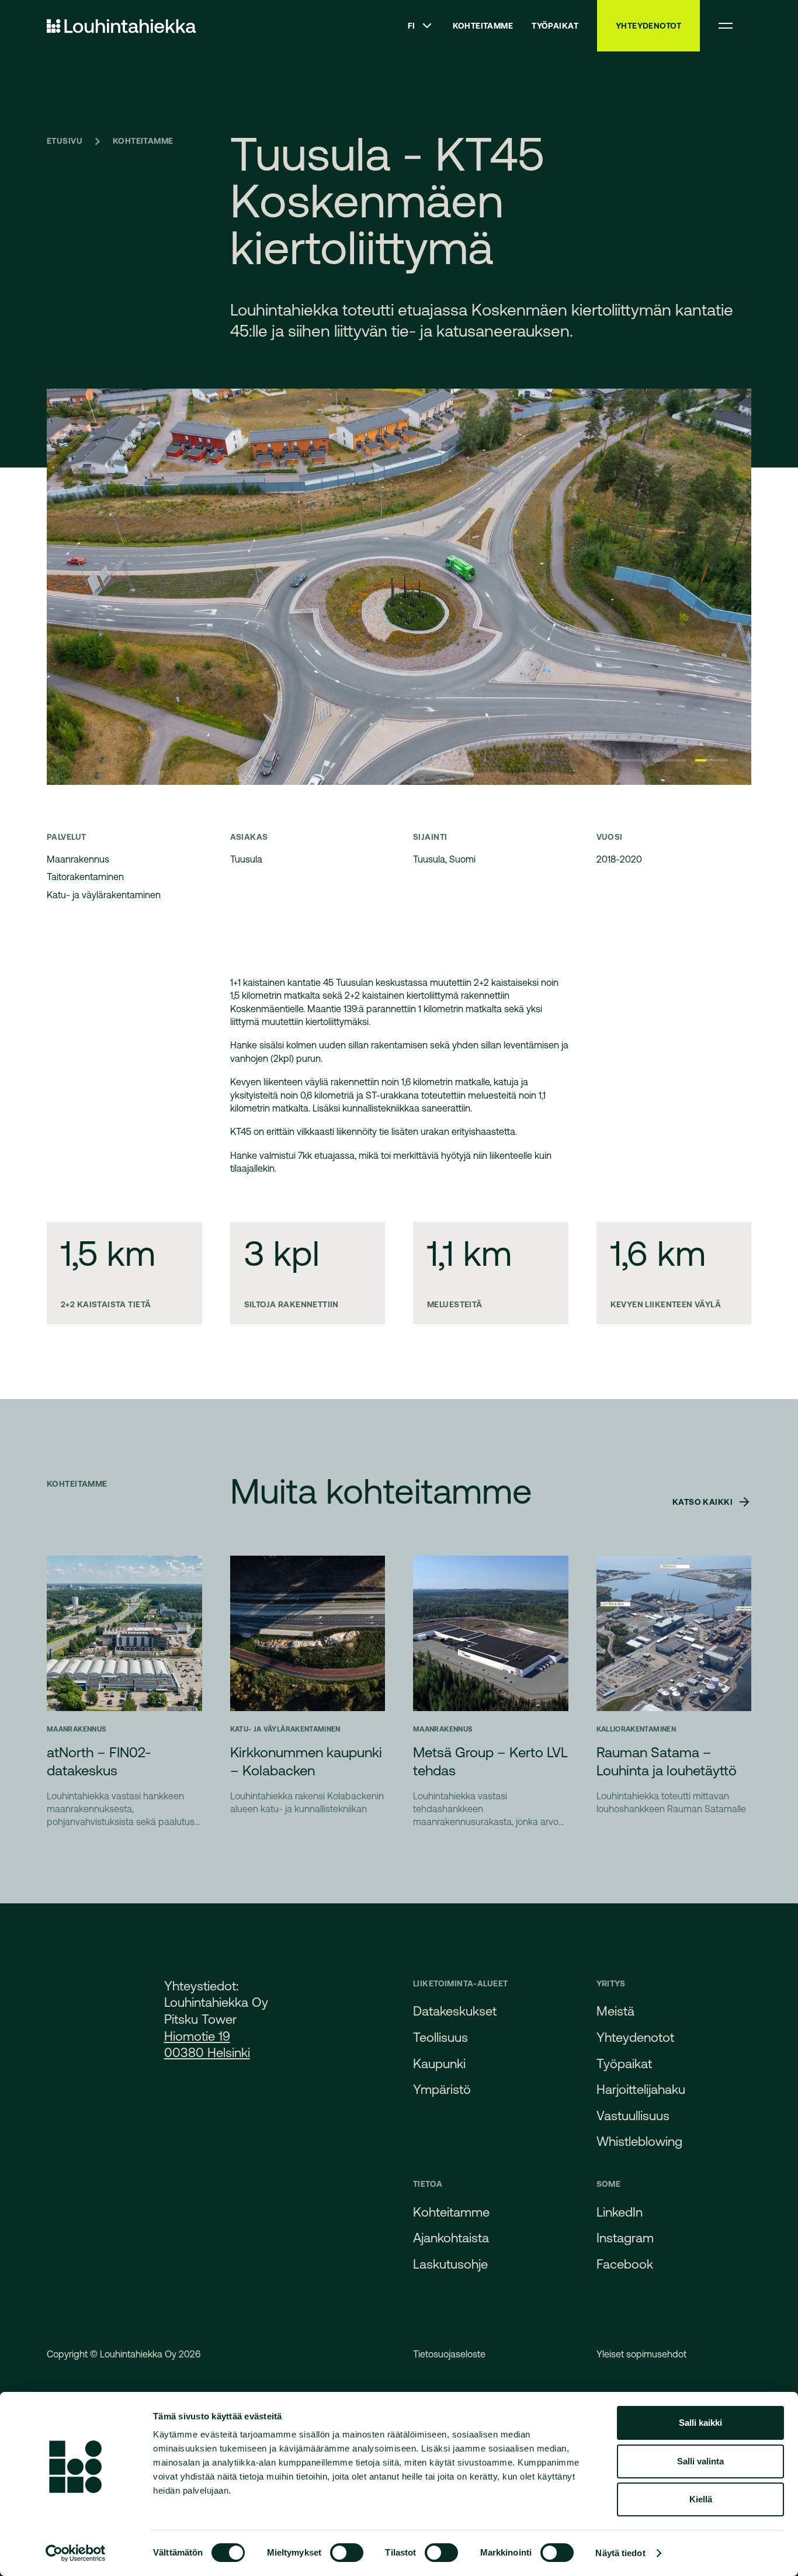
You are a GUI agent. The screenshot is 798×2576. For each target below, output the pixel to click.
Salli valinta (700, 2461)
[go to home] (122, 26)
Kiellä (701, 2499)
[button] (421, 26)
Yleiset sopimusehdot (641, 2354)
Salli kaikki (700, 2423)
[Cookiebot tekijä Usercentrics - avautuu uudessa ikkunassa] (76, 2553)
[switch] (347, 2553)
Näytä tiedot (620, 2553)
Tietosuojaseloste (449, 2354)
